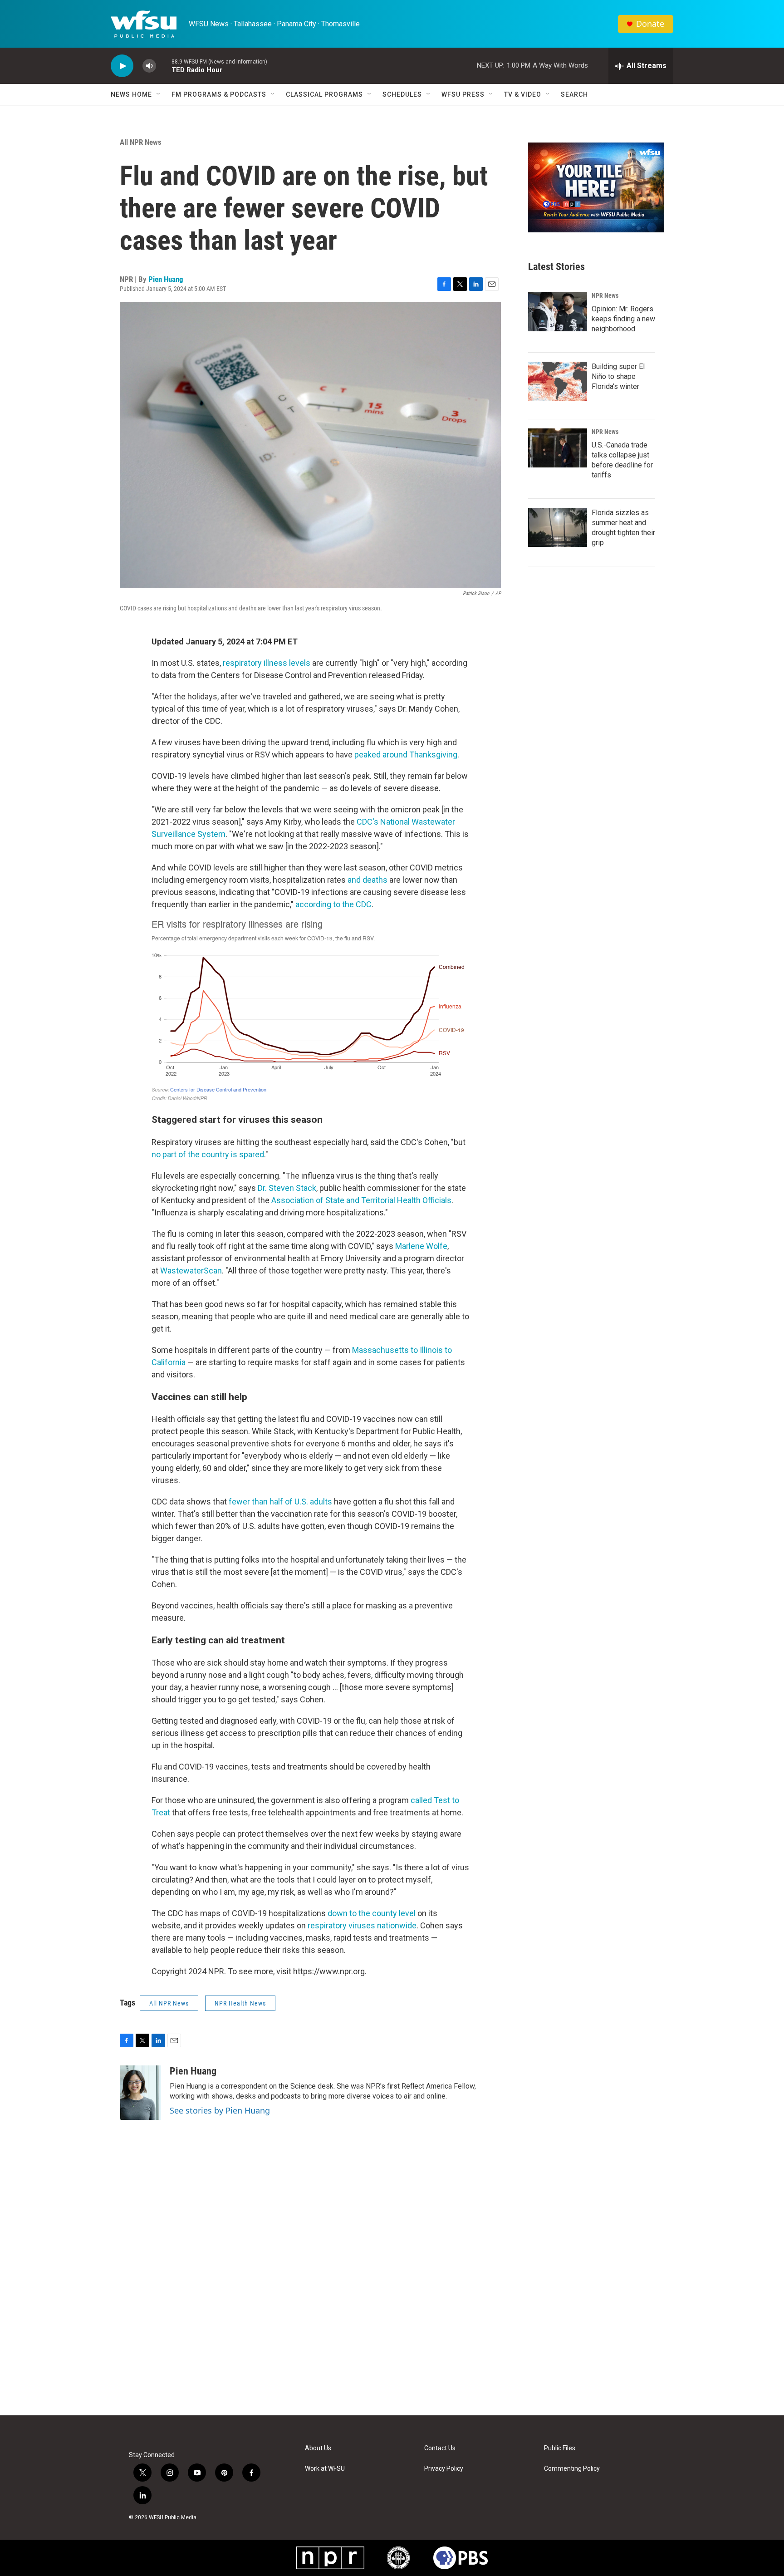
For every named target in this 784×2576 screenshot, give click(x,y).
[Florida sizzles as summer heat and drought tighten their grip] (558, 527)
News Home (131, 94)
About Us (318, 2448)
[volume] (149, 66)
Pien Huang (166, 279)
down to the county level (372, 1913)
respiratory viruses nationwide (362, 1925)
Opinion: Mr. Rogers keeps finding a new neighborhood (623, 319)
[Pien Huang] (140, 2093)
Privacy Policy (444, 2469)
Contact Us (440, 2448)
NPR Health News (240, 2003)
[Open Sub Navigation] (159, 94)
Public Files (560, 2448)
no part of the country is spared (208, 1154)
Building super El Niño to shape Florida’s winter (618, 376)
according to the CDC (333, 904)
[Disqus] (392, 2293)
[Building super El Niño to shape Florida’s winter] (558, 381)
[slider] (164, 66)
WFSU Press (463, 94)
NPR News (605, 295)
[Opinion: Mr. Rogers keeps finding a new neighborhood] (558, 312)
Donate (650, 24)
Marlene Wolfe (421, 1246)
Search (574, 94)
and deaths (367, 880)
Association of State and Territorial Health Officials (361, 1200)
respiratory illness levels (267, 663)
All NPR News (141, 142)
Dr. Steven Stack (287, 1188)
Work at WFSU (325, 2469)
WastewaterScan (191, 1271)
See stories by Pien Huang (220, 2110)
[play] (122, 66)
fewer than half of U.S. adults (280, 1502)
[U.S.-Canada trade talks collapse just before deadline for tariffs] (558, 448)
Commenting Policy (572, 2469)
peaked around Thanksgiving (406, 755)
